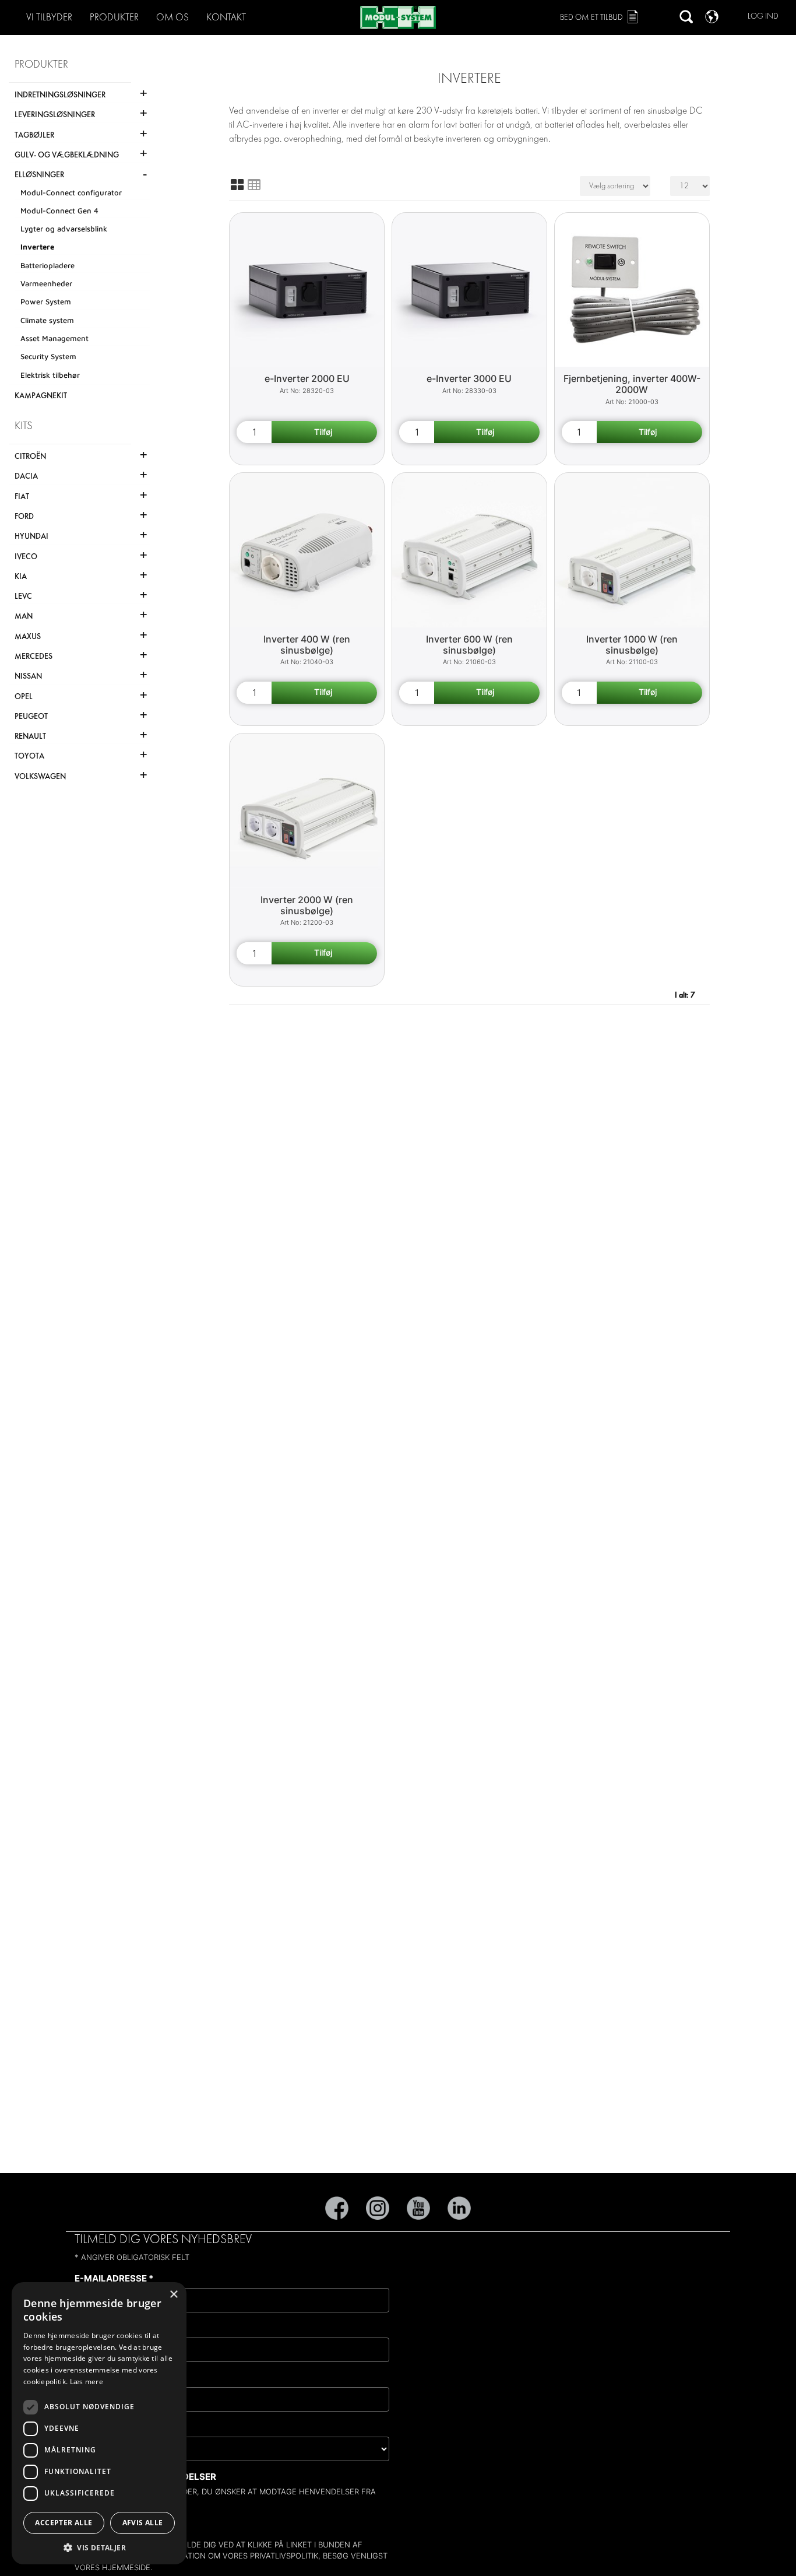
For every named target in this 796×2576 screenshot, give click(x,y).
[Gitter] (237, 185)
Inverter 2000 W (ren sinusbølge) (307, 905)
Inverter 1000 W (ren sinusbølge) (632, 645)
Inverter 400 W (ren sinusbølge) (307, 645)
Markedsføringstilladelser (145, 2477)
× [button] (173, 2295)
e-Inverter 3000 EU (469, 378)
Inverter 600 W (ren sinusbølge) (469, 645)
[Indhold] (254, 185)
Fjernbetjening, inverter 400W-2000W (632, 384)
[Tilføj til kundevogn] (324, 432)
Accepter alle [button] (64, 2523)
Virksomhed (108, 2377)
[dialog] (99, 2423)
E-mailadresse (114, 2278)
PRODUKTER (114, 17)
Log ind (763, 16)
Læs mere (87, 2382)
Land (90, 2427)
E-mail (105, 2520)
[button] (99, 2547)
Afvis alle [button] (143, 2523)
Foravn (96, 2328)
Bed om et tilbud (591, 17)
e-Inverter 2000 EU (307, 378)
